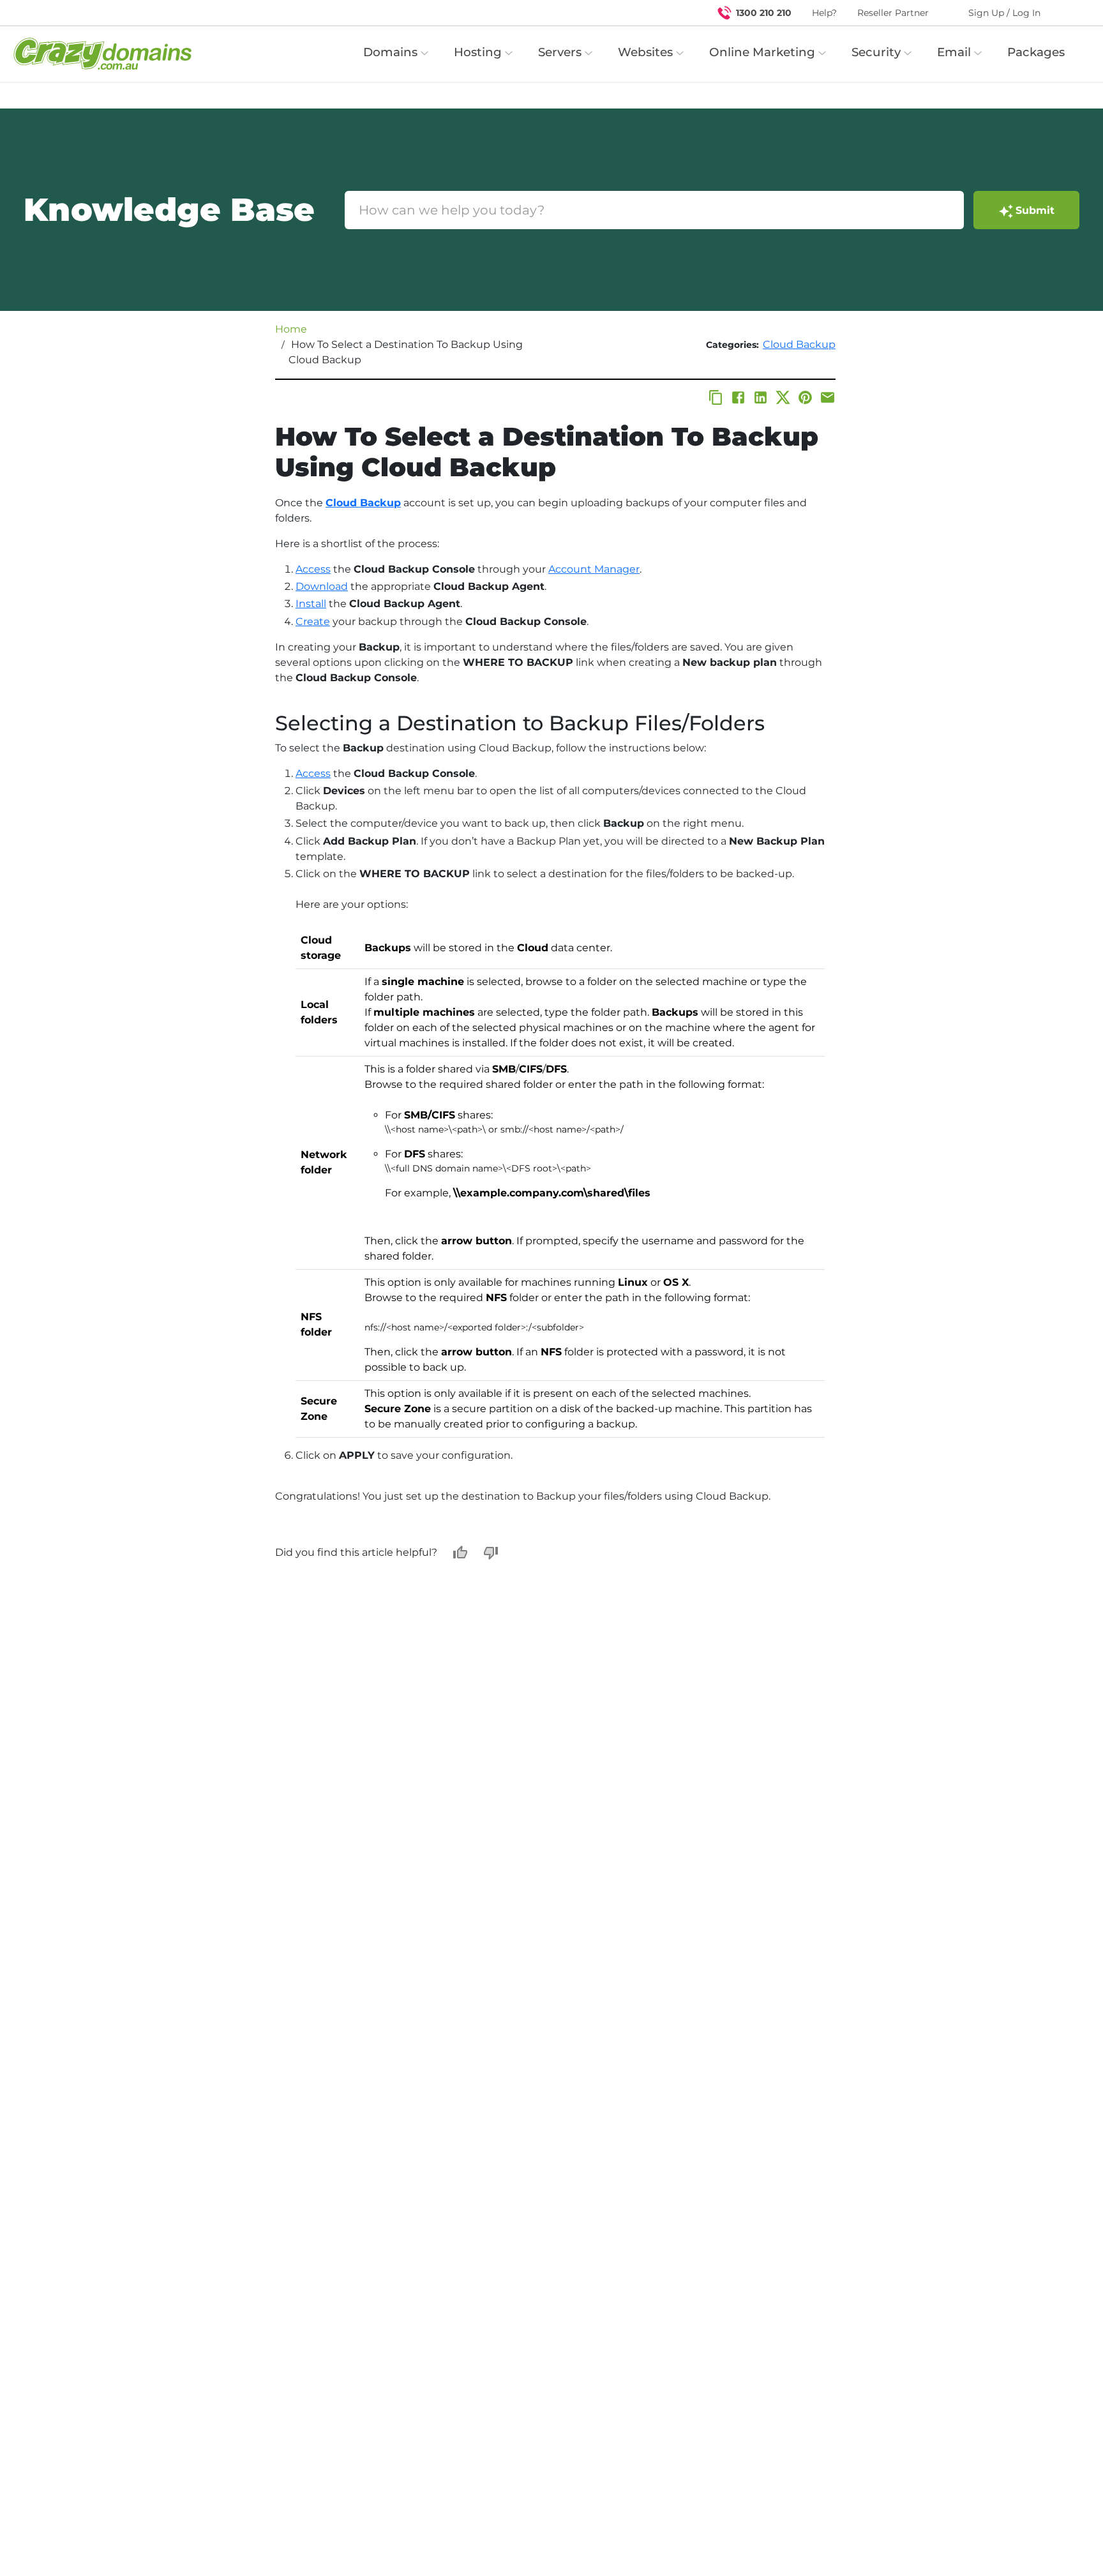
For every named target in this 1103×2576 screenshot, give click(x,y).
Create (313, 621)
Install (311, 604)
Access (313, 569)
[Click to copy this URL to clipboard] (716, 397)
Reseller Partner (893, 13)
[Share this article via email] (828, 397)
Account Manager (594, 569)
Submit (1035, 210)
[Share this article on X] (783, 397)
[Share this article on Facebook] (738, 397)
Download (322, 586)
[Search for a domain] (1069, 13)
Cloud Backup (799, 344)
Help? (824, 13)
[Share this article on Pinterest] (805, 397)
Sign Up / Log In (1004, 13)
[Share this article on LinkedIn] (761, 397)
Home (291, 329)
